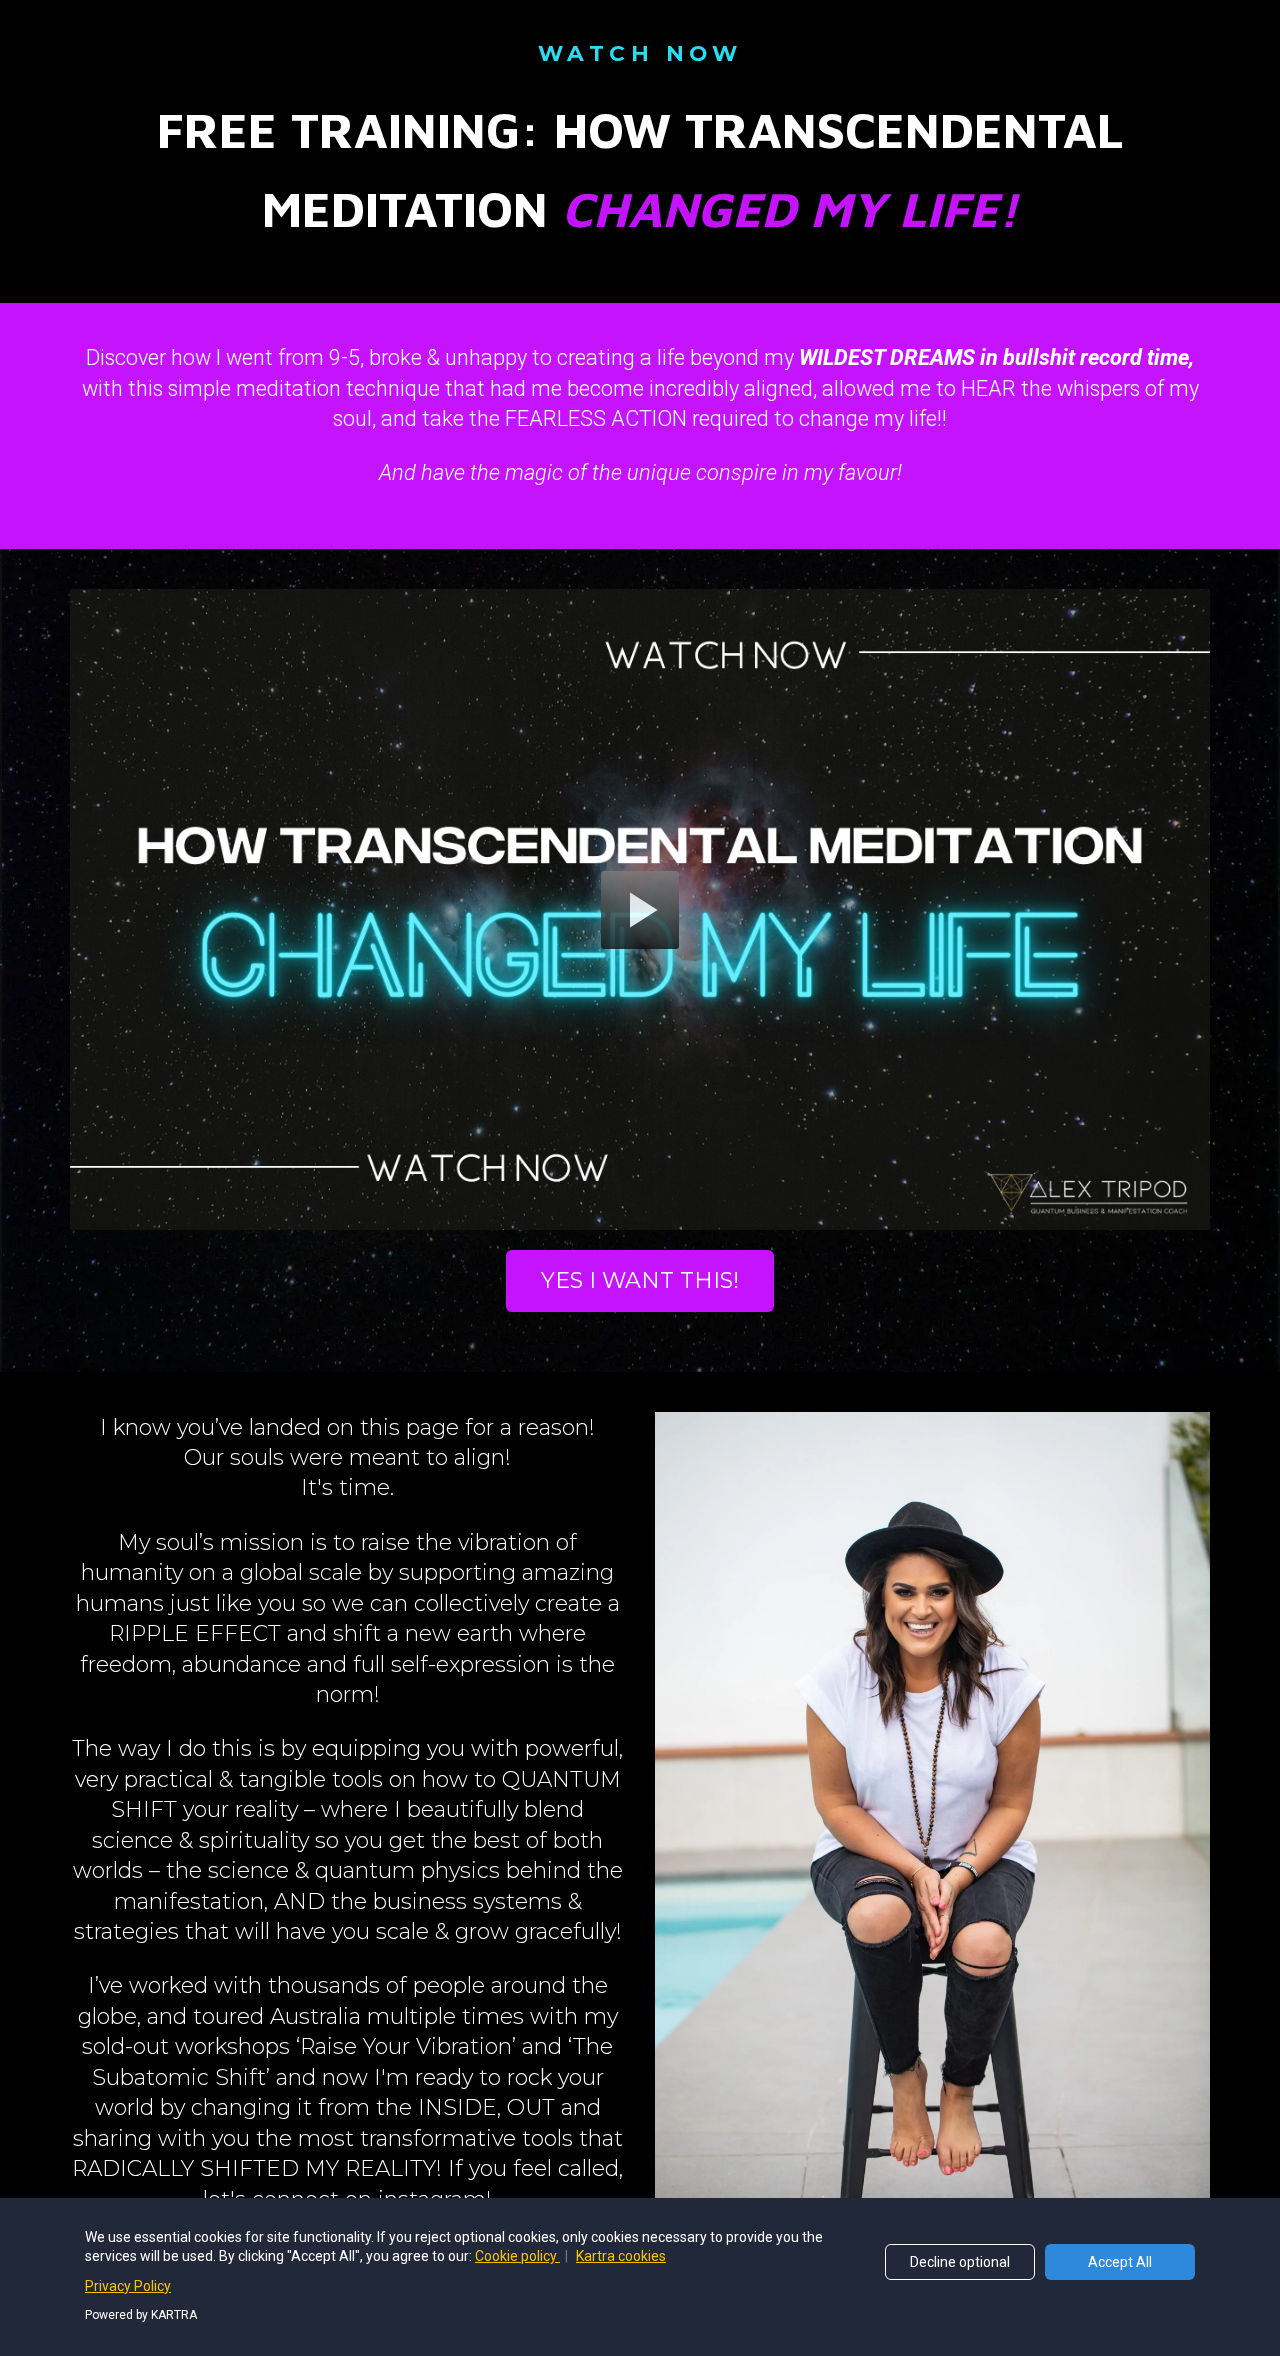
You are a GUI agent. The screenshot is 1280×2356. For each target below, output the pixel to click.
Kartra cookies (621, 2256)
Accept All (1120, 2262)
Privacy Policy (128, 2286)
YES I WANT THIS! (640, 1280)
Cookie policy (517, 2256)
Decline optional (960, 2262)
